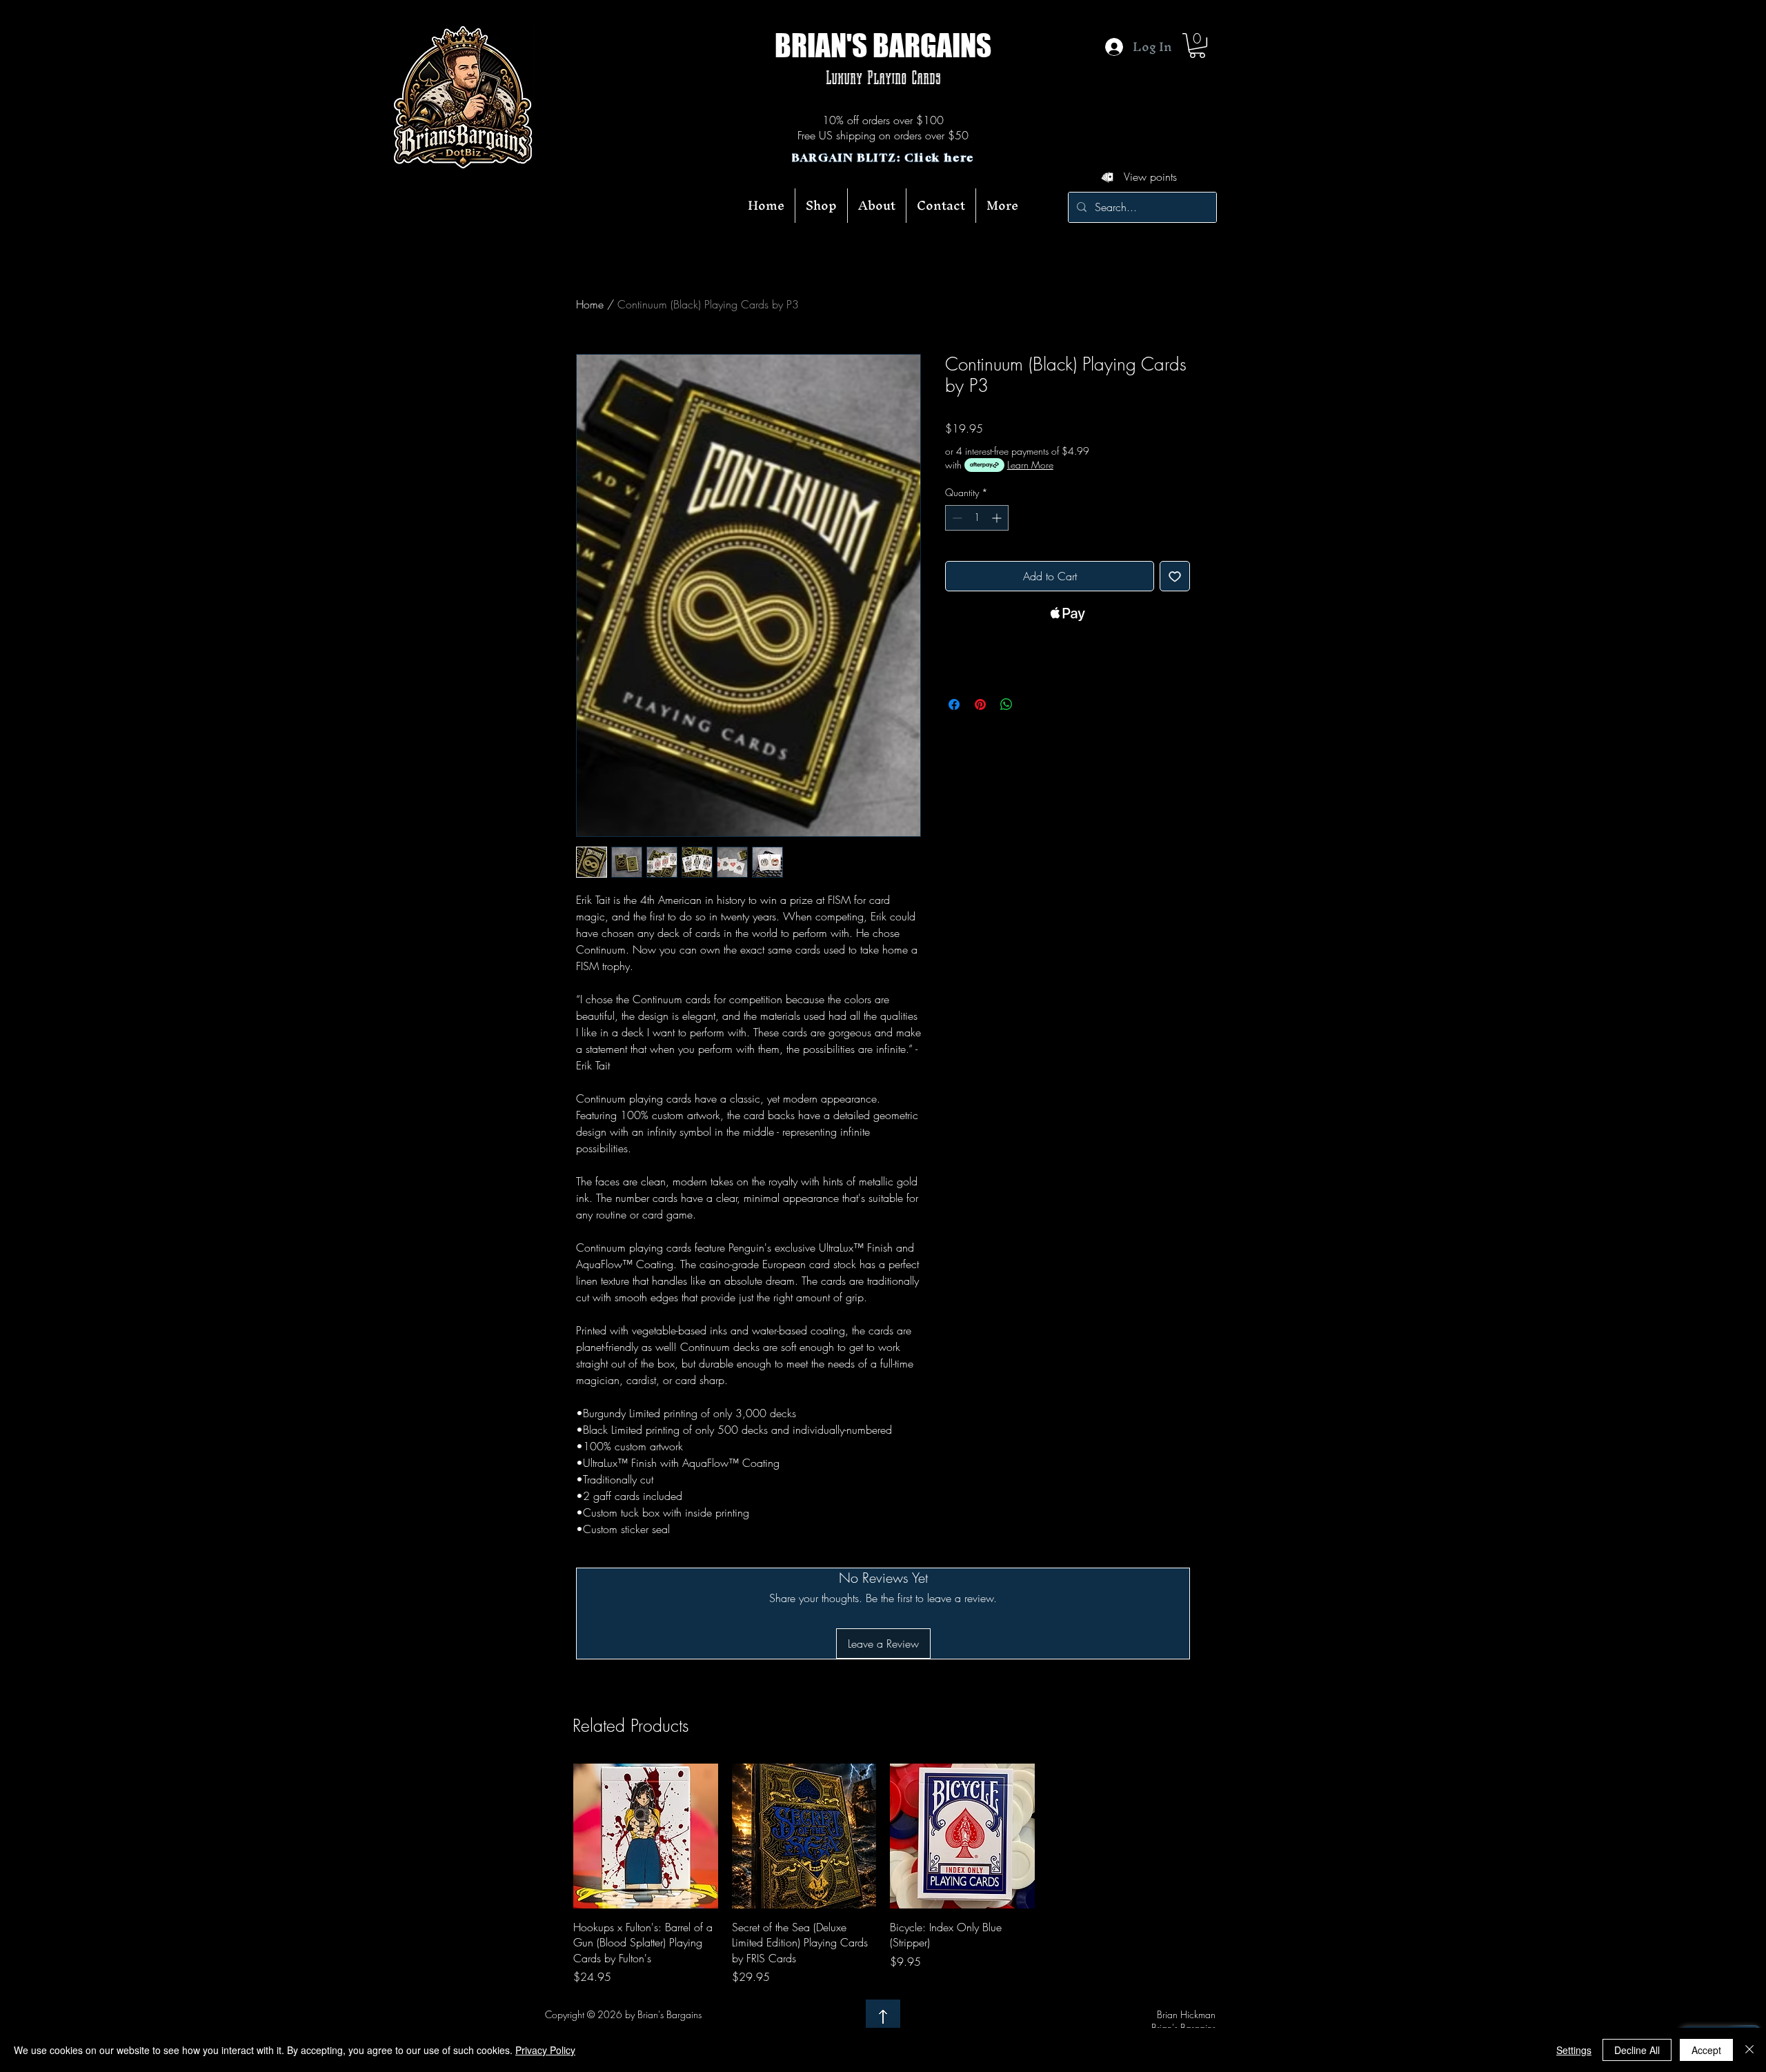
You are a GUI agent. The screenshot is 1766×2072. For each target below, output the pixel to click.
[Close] (1749, 2050)
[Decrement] (956, 518)
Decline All (1637, 2050)
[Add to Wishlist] (1175, 576)
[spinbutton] (977, 518)
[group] (883, 1874)
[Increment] (998, 518)
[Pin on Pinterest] (980, 704)
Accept (1706, 2050)
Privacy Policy (545, 2050)
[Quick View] (646, 1836)
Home (590, 304)
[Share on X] (1033, 704)
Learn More (1030, 465)
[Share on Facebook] (954, 704)
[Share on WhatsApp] (1006, 704)
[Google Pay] (1068, 651)
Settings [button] (1574, 2050)
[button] (1197, 46)
